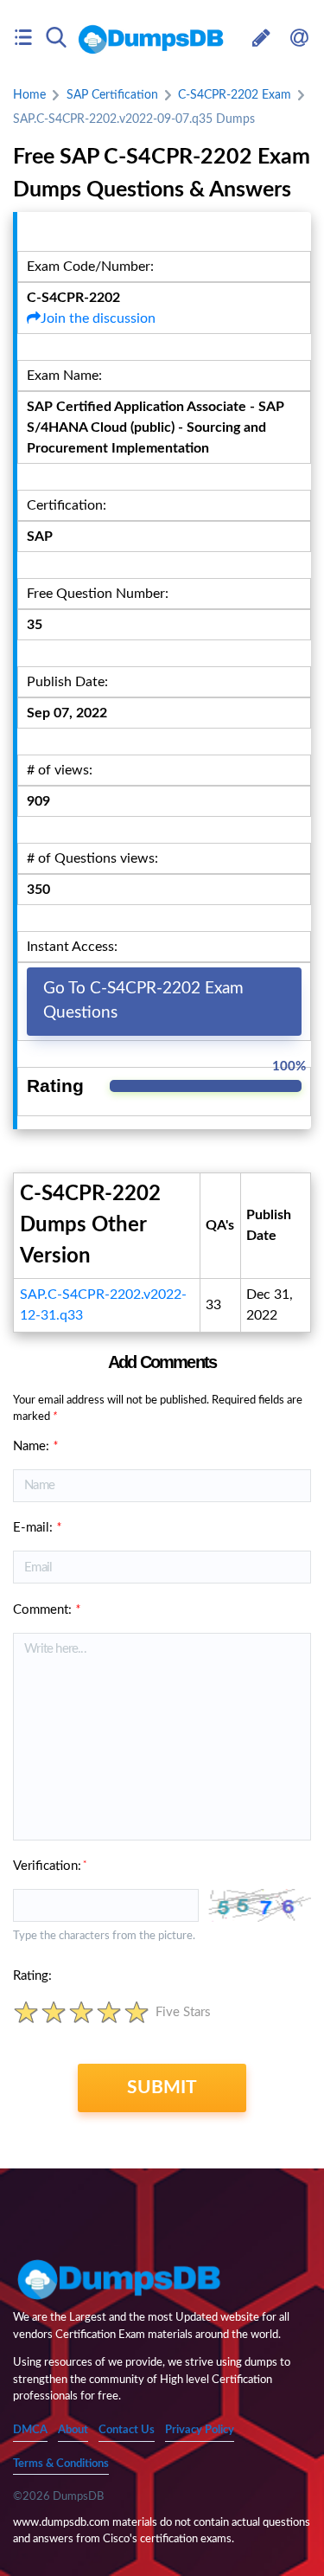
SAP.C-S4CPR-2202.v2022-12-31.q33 (103, 1305)
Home (29, 95)
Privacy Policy (200, 2430)
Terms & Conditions (61, 2464)
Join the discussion (98, 318)
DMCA (30, 2430)
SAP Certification (112, 95)
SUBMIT (162, 2088)
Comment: (47, 1610)
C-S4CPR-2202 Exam (235, 95)
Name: (35, 1446)
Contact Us (127, 2430)
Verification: (50, 1866)
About (73, 2430)
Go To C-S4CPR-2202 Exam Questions (143, 1001)
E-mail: (37, 1528)
